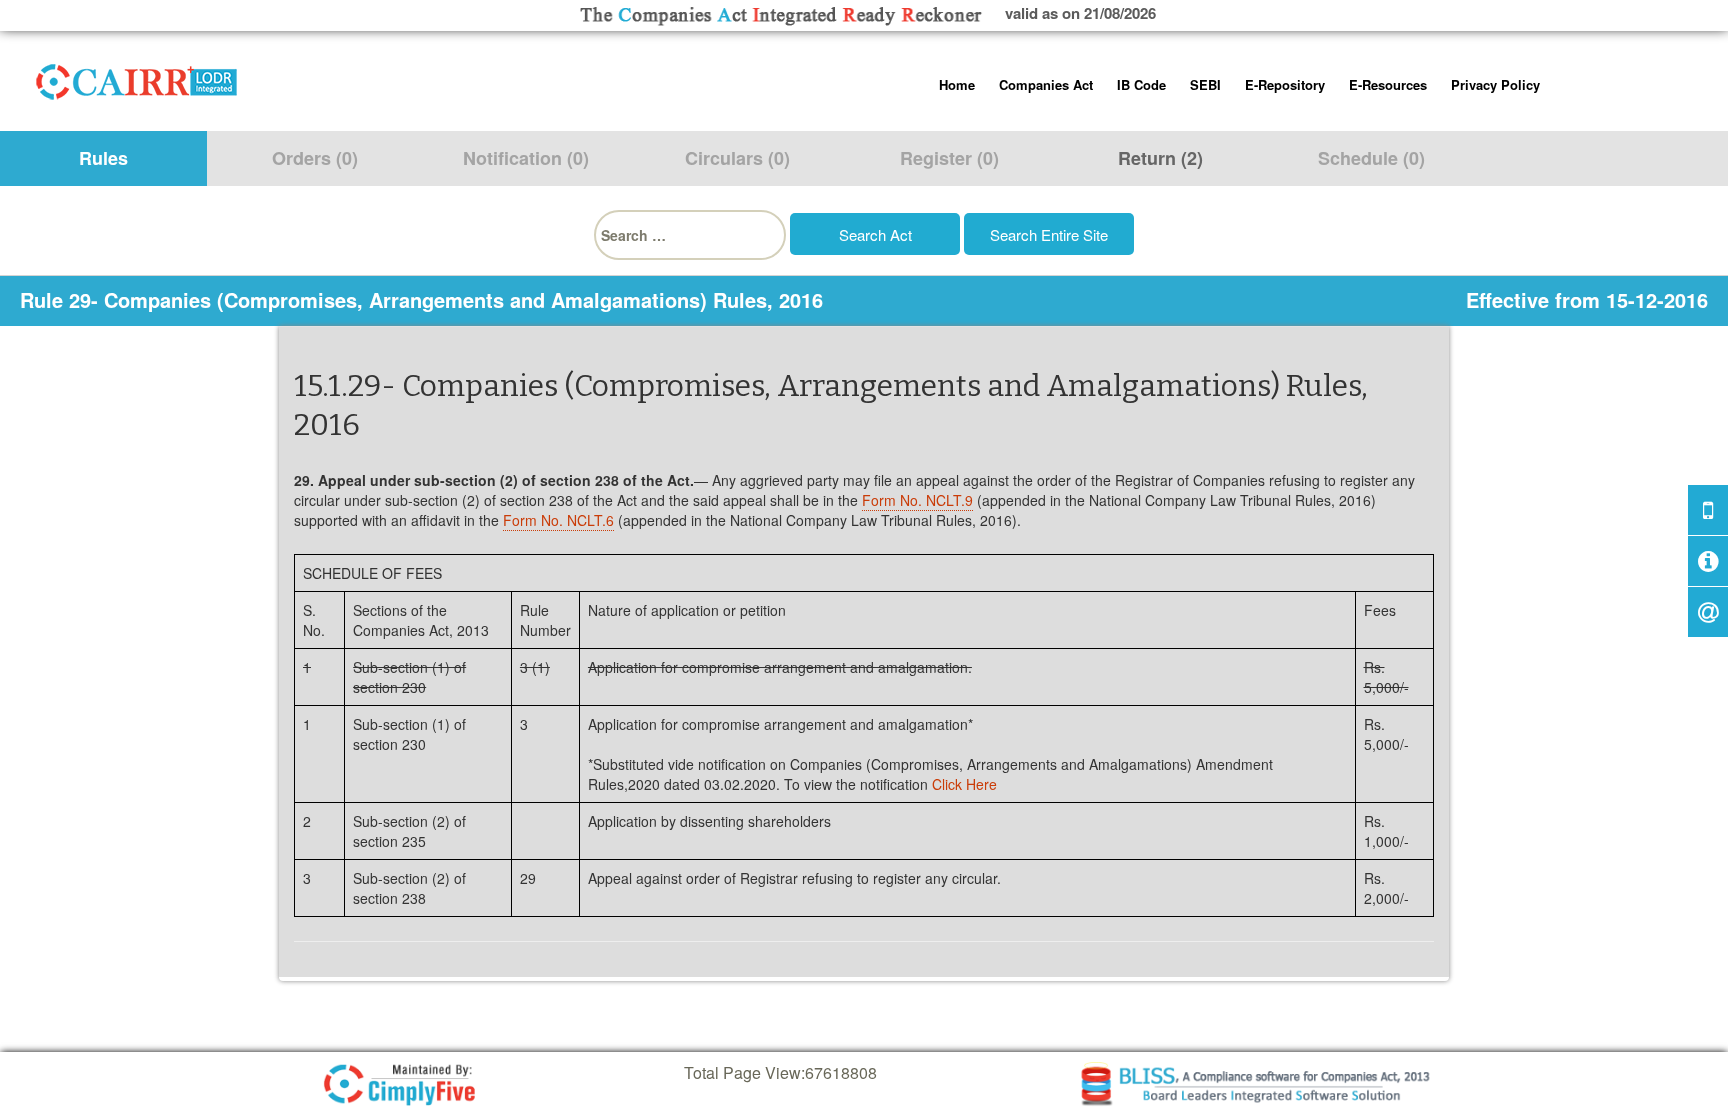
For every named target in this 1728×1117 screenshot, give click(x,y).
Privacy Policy (1495, 84)
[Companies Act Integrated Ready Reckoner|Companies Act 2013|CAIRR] (137, 78)
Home (957, 84)
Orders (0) (315, 158)
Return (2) (1160, 158)
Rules (103, 158)
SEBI (1205, 84)
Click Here (964, 784)
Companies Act (1046, 84)
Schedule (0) (1371, 158)
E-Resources (1388, 84)
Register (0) (949, 158)
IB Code (1141, 84)
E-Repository (1285, 84)
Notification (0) (526, 158)
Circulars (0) (737, 158)
